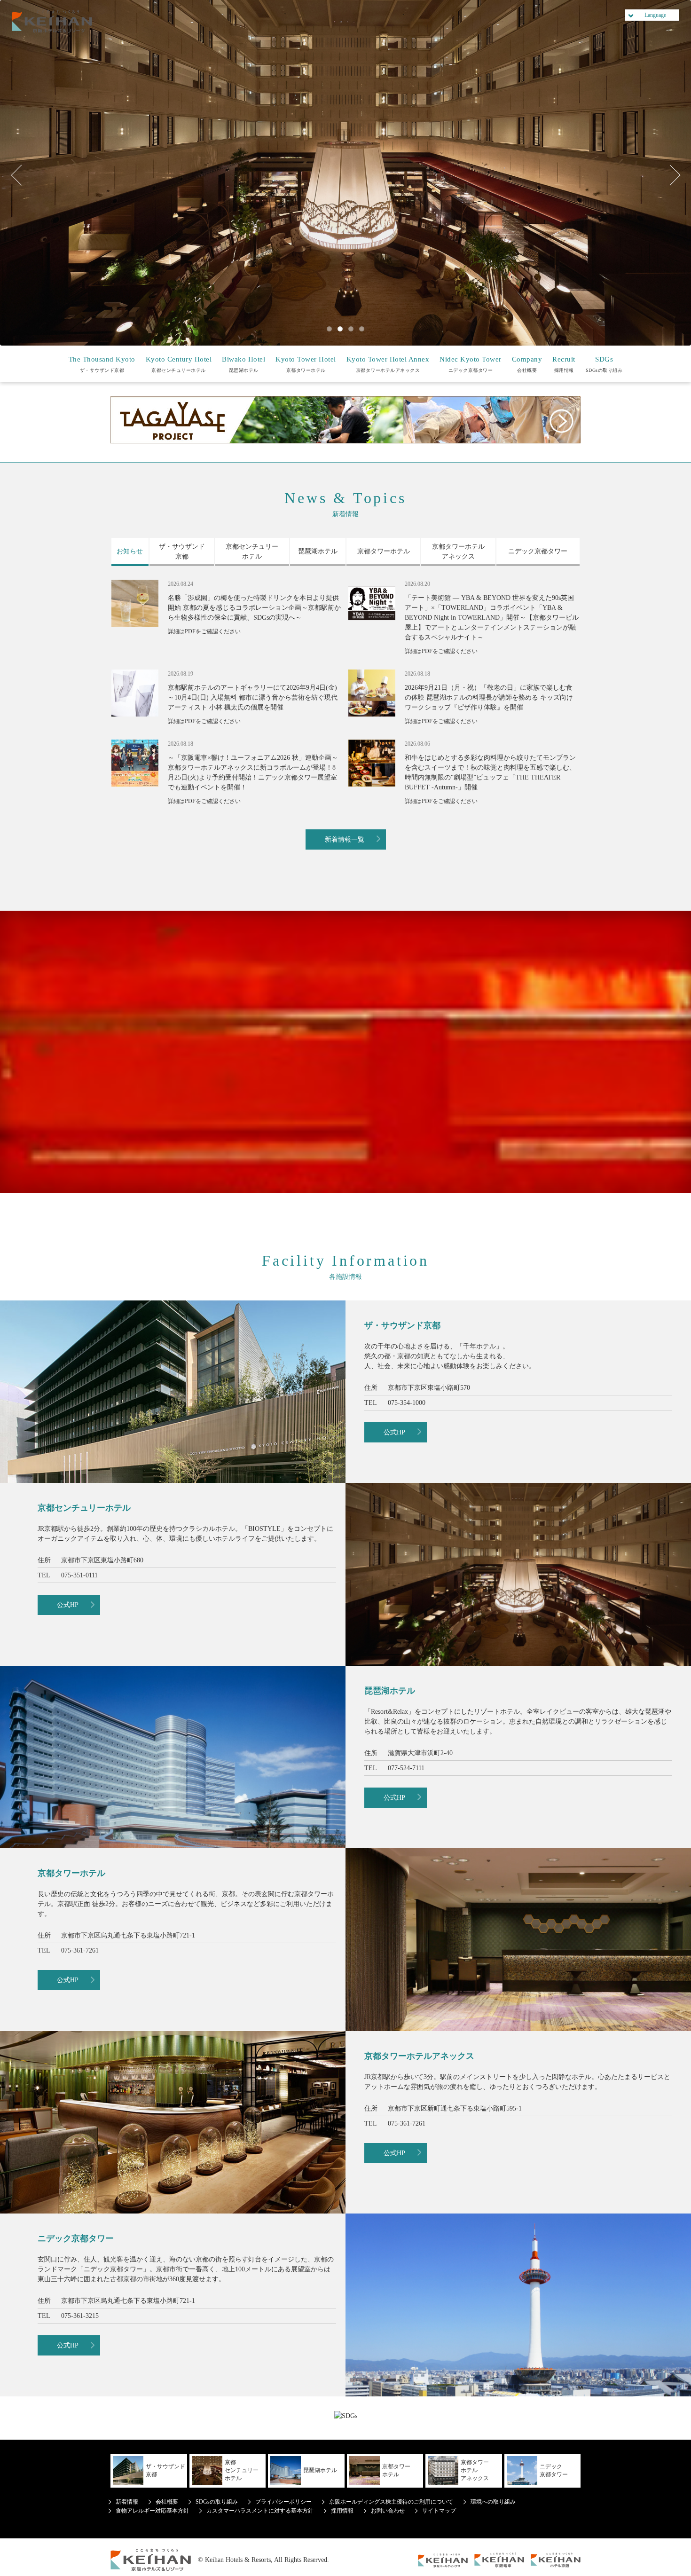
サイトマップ (439, 2511)
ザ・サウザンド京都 (102, 364)
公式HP (394, 1432)
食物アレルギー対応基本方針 (152, 2511)
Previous (21, 175)
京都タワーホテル (306, 364)
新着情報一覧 (345, 839)
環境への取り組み (493, 2502)
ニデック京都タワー (471, 364)
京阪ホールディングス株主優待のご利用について (391, 2502)
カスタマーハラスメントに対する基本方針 (260, 2511)
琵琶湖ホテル (243, 364)
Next (670, 175)
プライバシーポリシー (283, 2502)
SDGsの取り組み (604, 364)
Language (655, 15)
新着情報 (127, 2502)
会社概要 (527, 364)
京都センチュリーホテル (179, 364)
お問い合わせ (388, 2511)
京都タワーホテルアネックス (388, 364)
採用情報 (564, 364)
